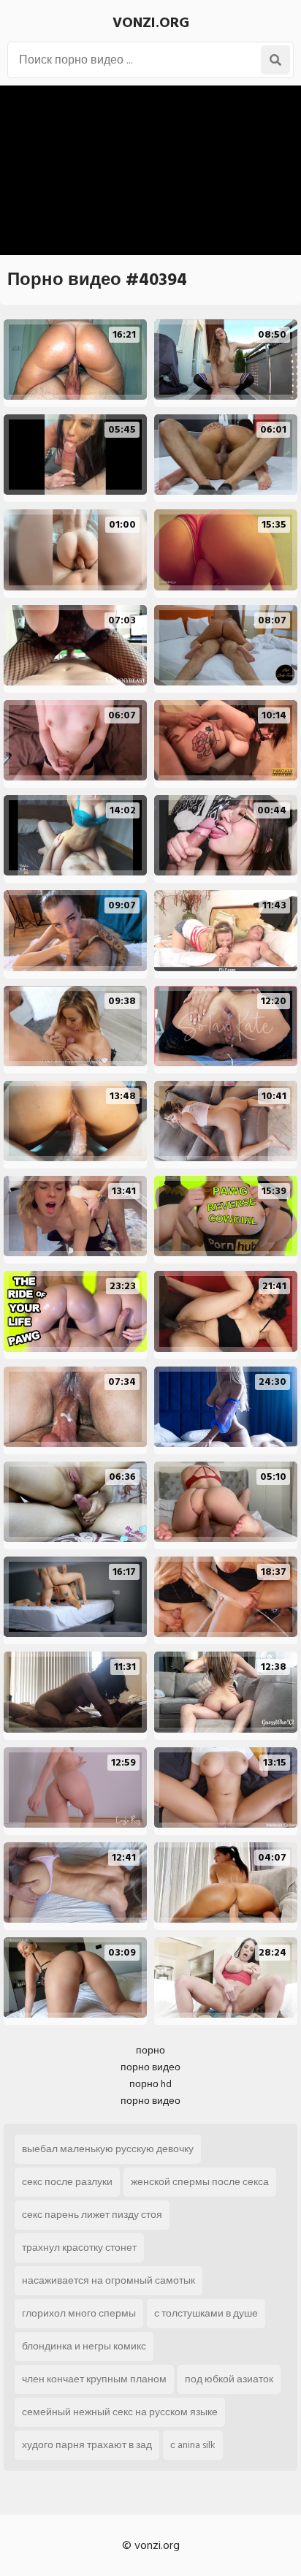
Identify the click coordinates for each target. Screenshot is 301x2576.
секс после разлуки (67, 2182)
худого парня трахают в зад (87, 2445)
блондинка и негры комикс (84, 2346)
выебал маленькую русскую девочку (108, 2149)
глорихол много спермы (79, 2313)
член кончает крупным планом (94, 2379)
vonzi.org (151, 23)
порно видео (150, 2067)
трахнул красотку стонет (79, 2248)
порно (150, 2050)
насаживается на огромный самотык (108, 2280)
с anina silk (193, 2445)
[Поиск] (275, 60)
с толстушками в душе (206, 2313)
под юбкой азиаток (229, 2379)
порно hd (150, 2084)
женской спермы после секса (200, 2182)
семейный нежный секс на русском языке (120, 2412)
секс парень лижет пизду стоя (92, 2215)
